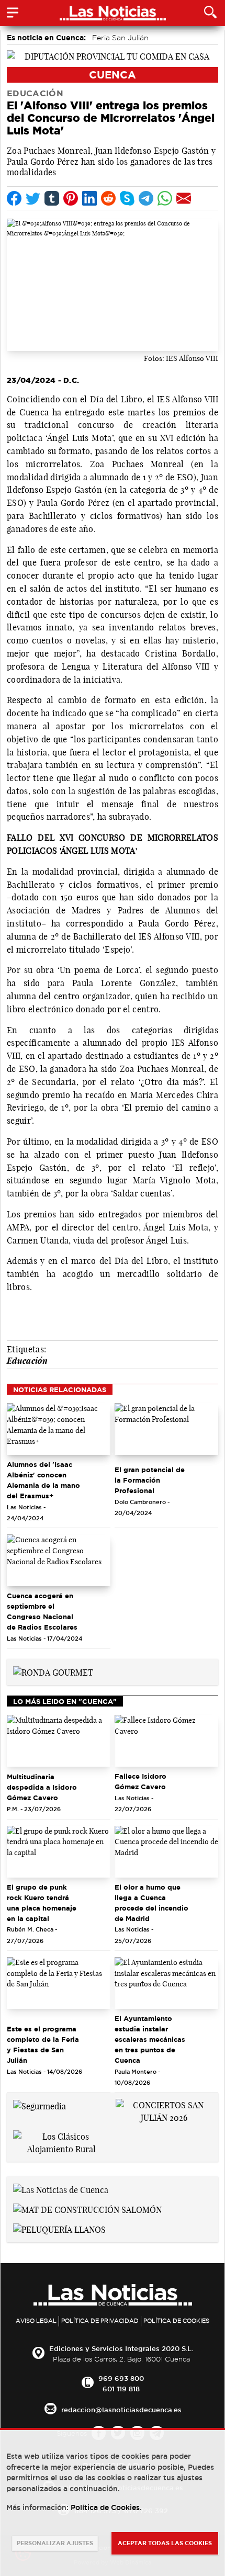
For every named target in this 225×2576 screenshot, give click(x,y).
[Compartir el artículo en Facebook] (14, 198)
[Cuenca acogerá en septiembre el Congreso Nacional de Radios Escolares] (59, 1560)
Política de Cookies (176, 2321)
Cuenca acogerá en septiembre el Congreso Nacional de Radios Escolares (42, 1611)
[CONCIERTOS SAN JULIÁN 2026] (164, 2110)
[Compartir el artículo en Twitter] (33, 198)
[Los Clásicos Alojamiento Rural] (61, 2142)
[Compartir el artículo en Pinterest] (71, 198)
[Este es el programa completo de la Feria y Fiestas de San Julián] (59, 1983)
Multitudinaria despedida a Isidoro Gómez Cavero (42, 1787)
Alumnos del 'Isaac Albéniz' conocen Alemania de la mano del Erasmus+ (43, 1480)
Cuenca (113, 75)
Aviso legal (36, 2321)
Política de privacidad (100, 2321)
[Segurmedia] (40, 2105)
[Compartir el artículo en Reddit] (108, 198)
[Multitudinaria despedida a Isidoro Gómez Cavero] (59, 1741)
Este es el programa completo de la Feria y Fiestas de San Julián (43, 2044)
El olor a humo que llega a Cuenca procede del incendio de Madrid (151, 1903)
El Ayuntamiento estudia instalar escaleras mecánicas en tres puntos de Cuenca (150, 2039)
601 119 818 (121, 2389)
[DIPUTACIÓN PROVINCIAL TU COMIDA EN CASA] (113, 55)
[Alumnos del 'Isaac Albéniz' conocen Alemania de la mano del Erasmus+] (59, 1429)
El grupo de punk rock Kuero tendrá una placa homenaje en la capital (42, 1903)
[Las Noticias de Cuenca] (61, 2189)
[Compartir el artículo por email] (184, 198)
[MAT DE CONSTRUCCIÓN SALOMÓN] (87, 2209)
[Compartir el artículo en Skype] (127, 198)
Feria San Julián (120, 38)
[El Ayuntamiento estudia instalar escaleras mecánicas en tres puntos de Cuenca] (166, 1983)
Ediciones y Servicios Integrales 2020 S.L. (121, 2348)
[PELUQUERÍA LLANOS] (59, 2229)
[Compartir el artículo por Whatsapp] (165, 198)
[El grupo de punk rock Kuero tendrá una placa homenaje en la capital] (59, 1852)
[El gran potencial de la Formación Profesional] (166, 1429)
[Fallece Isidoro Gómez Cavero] (166, 1741)
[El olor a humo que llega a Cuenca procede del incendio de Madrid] (166, 1852)
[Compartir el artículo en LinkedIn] (89, 198)
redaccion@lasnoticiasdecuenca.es (121, 2410)
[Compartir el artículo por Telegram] (146, 198)
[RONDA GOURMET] (53, 1671)
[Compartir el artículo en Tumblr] (52, 198)
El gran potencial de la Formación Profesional (150, 1480)
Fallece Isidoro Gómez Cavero (140, 1781)
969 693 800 (121, 2378)
